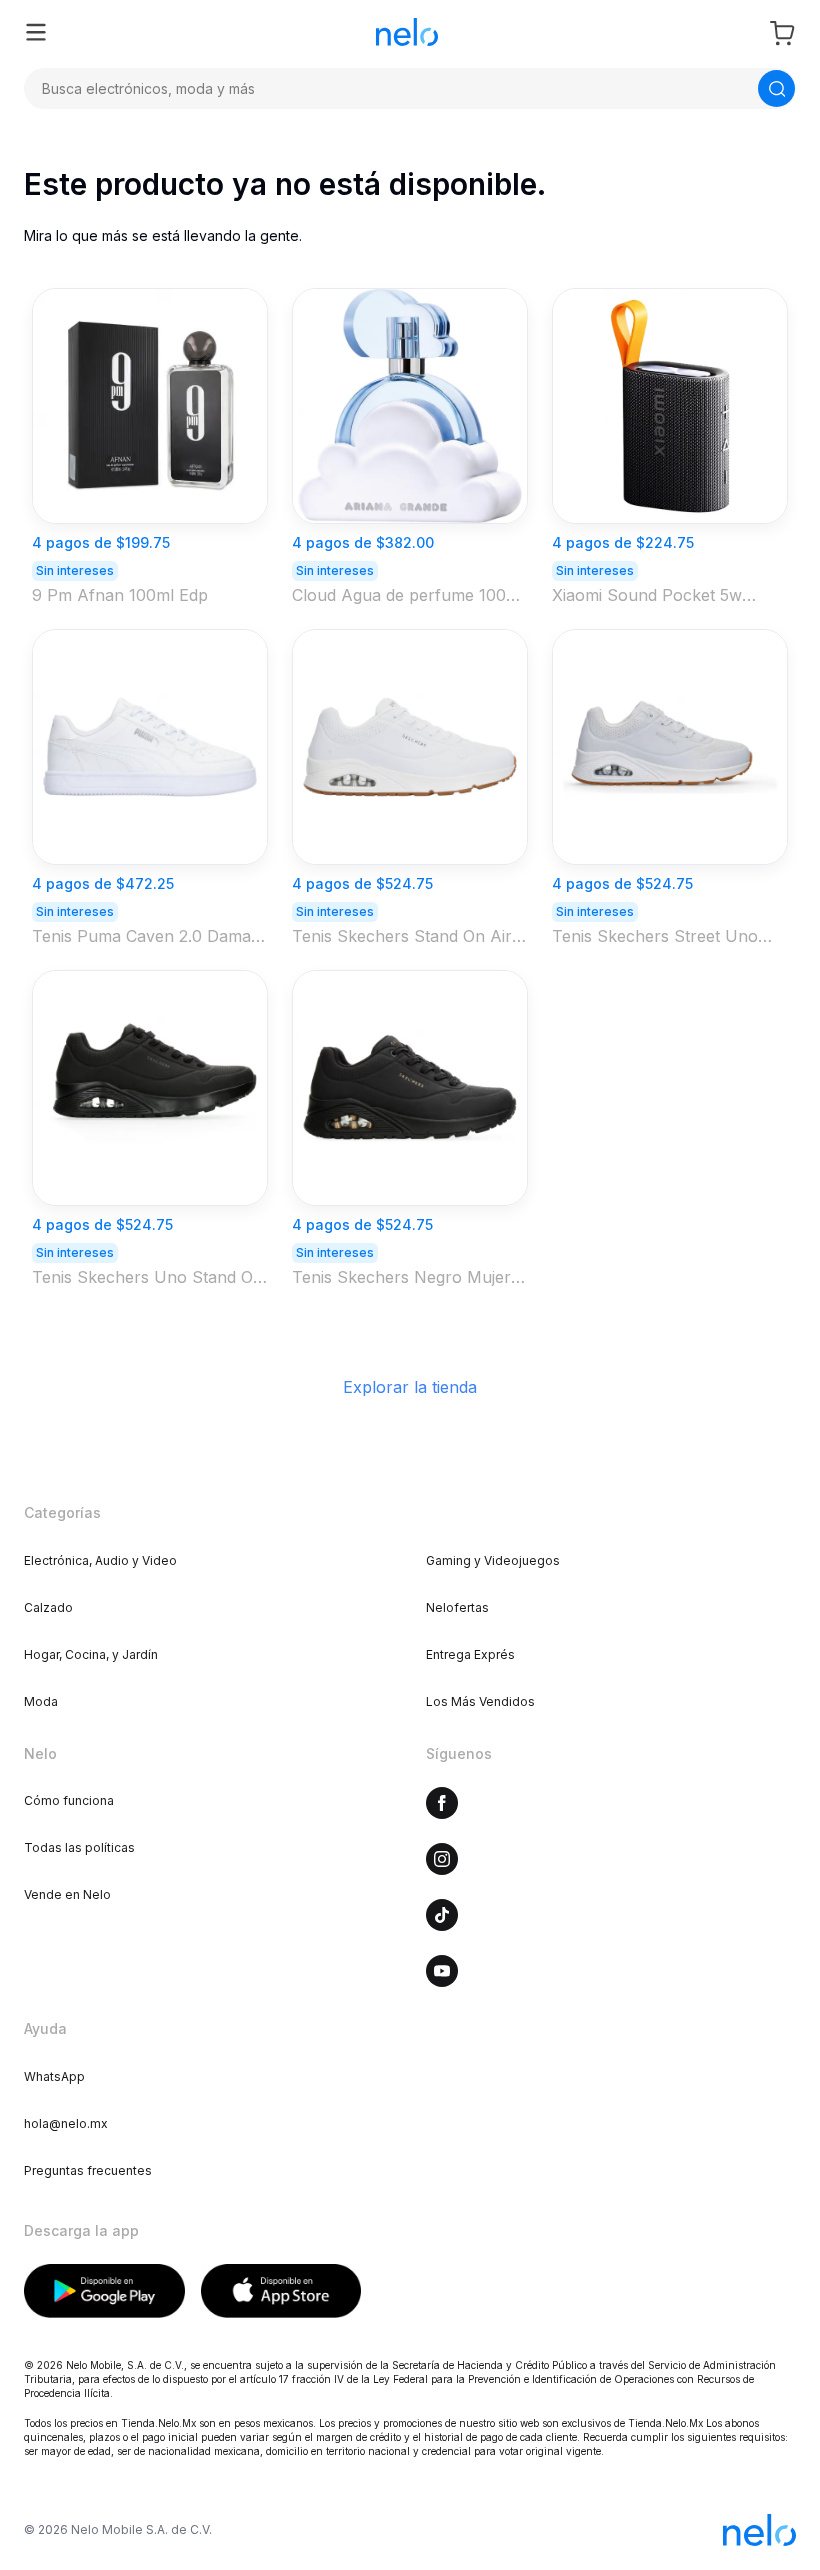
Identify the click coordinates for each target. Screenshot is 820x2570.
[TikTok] (442, 1915)
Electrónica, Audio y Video (100, 1560)
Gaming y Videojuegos (493, 1560)
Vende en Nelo (67, 1894)
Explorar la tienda (410, 1387)
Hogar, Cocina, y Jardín (91, 1654)
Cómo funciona (69, 1800)
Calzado (48, 1607)
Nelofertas (457, 1607)
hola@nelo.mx (66, 2123)
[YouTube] (442, 1971)
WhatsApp (54, 2076)
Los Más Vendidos (480, 1701)
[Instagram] (442, 1859)
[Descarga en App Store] (281, 2291)
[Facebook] (442, 1803)
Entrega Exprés (470, 1654)
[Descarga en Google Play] (104, 2291)
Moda (41, 1701)
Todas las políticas (79, 1847)
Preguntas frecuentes (88, 2170)
